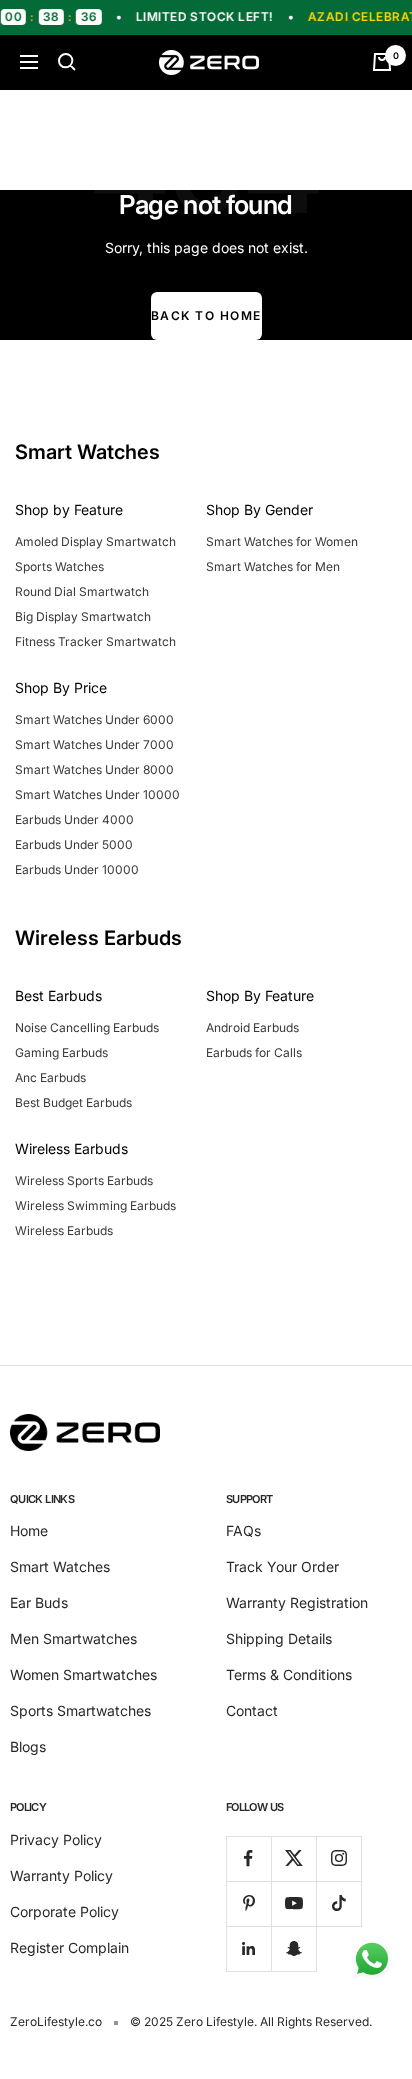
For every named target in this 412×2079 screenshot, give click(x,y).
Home (29, 1530)
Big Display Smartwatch (83, 616)
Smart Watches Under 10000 (97, 794)
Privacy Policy (56, 1839)
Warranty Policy (61, 1875)
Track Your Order (282, 1566)
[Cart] (382, 62)
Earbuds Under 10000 (77, 869)
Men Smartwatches (73, 1638)
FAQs (243, 1530)
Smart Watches (60, 1566)
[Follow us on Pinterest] (248, 1903)
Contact (252, 1710)
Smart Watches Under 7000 (94, 744)
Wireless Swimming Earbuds (95, 1205)
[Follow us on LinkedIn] (248, 1948)
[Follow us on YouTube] (293, 1903)
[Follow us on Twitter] (293, 1858)
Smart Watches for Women (282, 541)
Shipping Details (279, 1638)
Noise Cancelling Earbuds (87, 1027)
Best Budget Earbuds (73, 1102)
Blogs (28, 1746)
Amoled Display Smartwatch (95, 541)
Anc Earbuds (50, 1077)
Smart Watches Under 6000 (94, 719)
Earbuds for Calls (254, 1052)
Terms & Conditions (289, 1674)
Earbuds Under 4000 (74, 819)
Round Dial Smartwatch (82, 591)
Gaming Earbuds (61, 1052)
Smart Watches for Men (273, 566)
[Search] (67, 62)
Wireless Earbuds (64, 1230)
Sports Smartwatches (80, 1710)
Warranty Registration (297, 1602)
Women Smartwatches (83, 1674)
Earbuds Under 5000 (74, 844)
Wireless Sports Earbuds (84, 1180)
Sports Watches (59, 566)
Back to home (206, 315)
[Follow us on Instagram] (338, 1858)
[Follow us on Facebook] (248, 1858)
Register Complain (69, 1947)
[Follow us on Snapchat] (293, 1948)
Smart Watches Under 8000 (94, 769)
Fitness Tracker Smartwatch (95, 641)
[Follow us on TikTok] (338, 1903)
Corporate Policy (64, 1911)
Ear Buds (39, 1602)
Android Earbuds (252, 1027)
